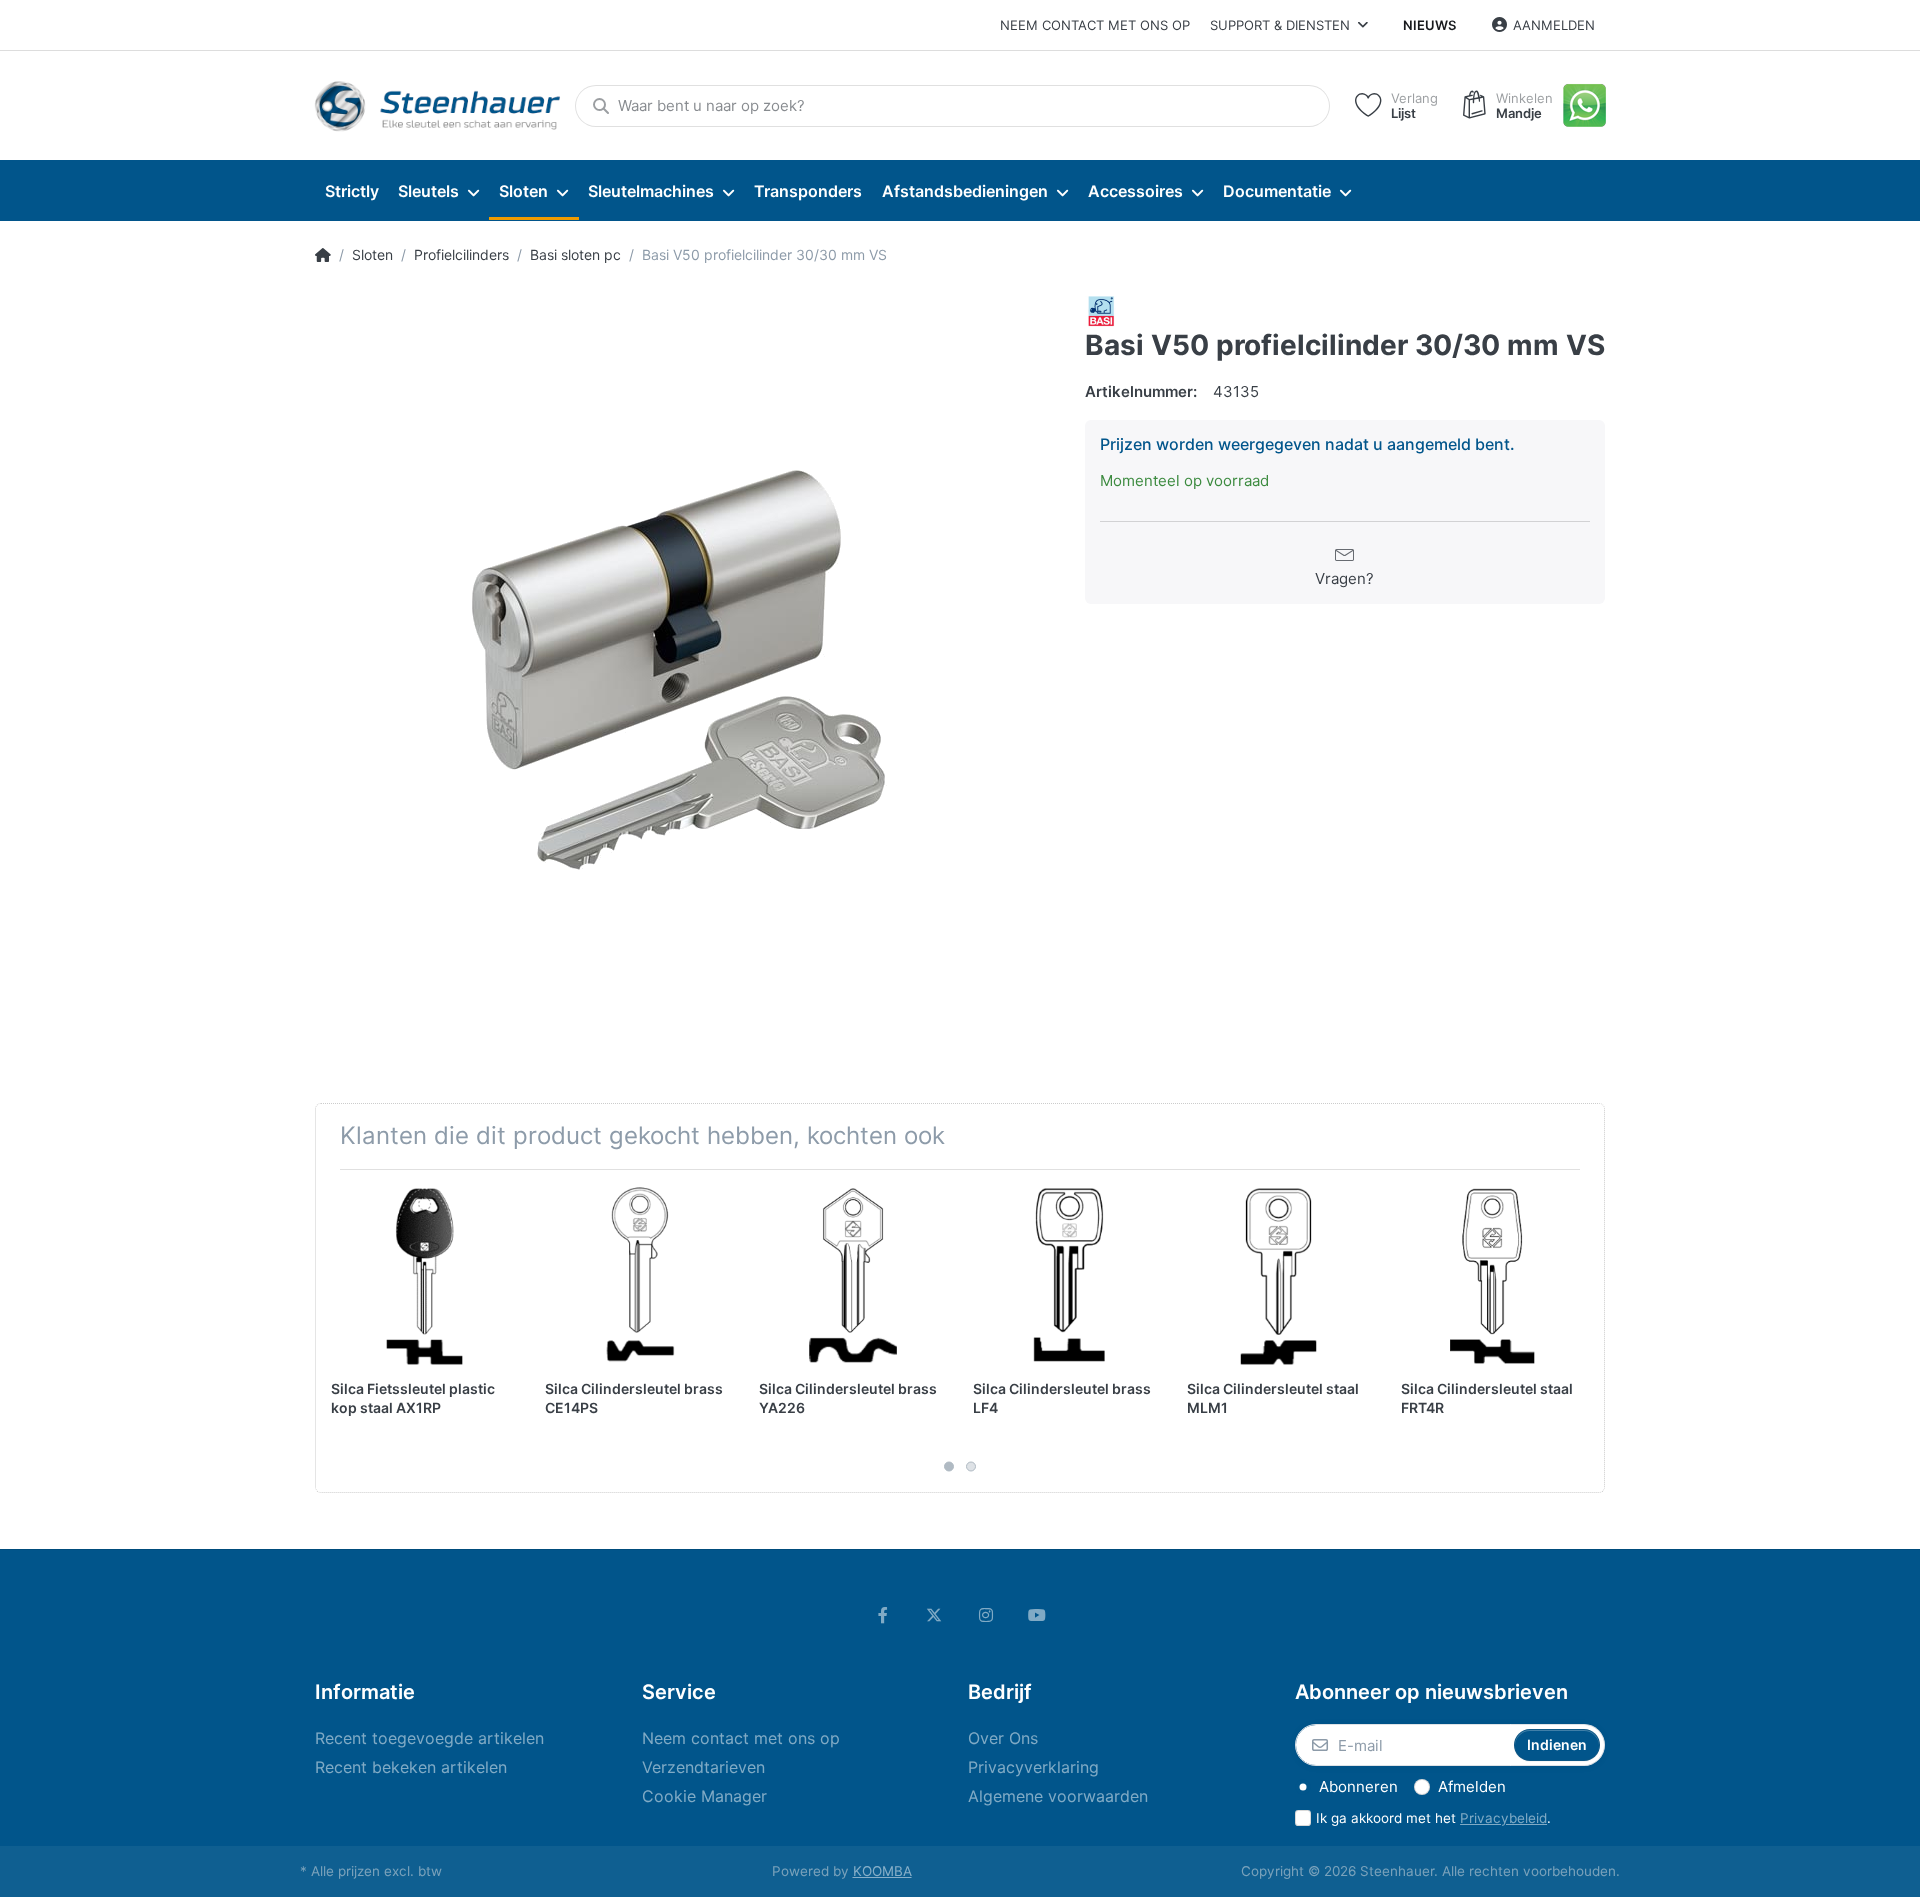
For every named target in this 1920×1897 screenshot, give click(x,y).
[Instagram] (986, 1615)
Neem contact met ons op (1095, 25)
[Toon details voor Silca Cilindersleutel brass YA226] (850, 1276)
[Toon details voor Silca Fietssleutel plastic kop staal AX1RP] (422, 1276)
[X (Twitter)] (934, 1615)
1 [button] (949, 1467)
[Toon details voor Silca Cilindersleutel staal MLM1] (1278, 1276)
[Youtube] (1038, 1615)
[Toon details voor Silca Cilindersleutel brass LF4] (1064, 1276)
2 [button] (971, 1467)
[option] (685, 665)
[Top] (323, 255)
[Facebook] (883, 1615)
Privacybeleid (1503, 1818)
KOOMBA (882, 1871)
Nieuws (1429, 25)
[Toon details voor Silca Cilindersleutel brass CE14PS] (636, 1276)
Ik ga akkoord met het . (1433, 1818)
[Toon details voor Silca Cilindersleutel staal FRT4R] (1492, 1276)
